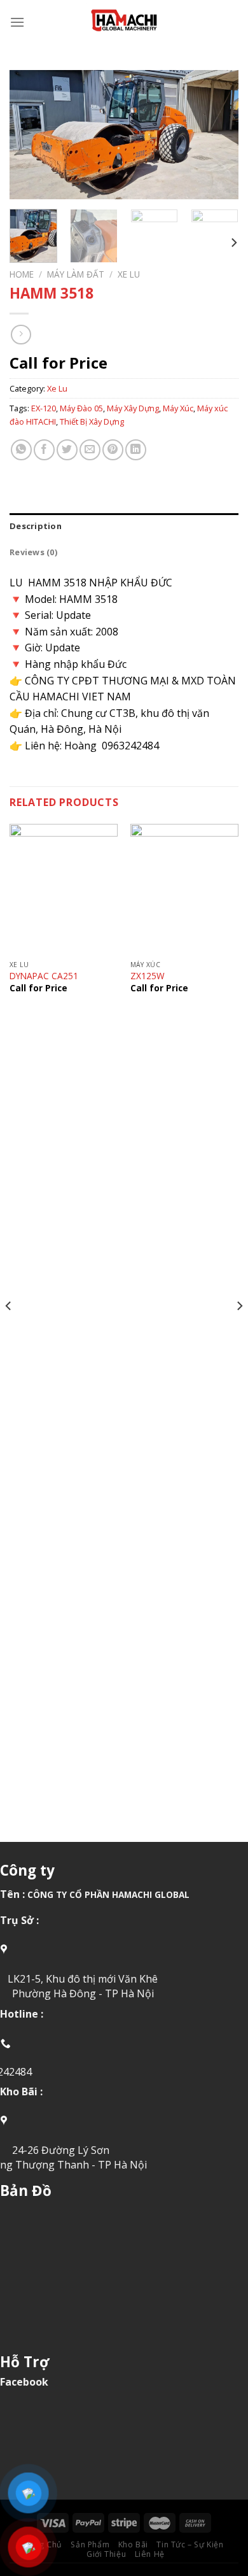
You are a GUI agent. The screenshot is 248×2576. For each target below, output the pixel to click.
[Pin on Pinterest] (113, 450)
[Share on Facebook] (44, 450)
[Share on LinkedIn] (136, 450)
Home (22, 274)
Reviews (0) (33, 552)
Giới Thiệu (106, 2554)
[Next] (218, 135)
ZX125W (148, 976)
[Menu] (17, 22)
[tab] (124, 526)
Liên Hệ (150, 2554)
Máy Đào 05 (81, 408)
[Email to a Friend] (90, 450)
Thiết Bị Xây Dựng (92, 421)
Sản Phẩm (90, 2544)
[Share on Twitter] (67, 450)
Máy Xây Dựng (133, 408)
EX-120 (44, 408)
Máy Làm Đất (76, 274)
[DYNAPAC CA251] (64, 889)
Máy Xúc (178, 408)
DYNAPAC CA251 (44, 976)
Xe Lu (129, 274)
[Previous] (30, 135)
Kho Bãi (133, 2544)
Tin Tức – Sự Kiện (190, 2544)
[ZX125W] (184, 889)
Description (36, 526)
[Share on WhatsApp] (21, 450)
